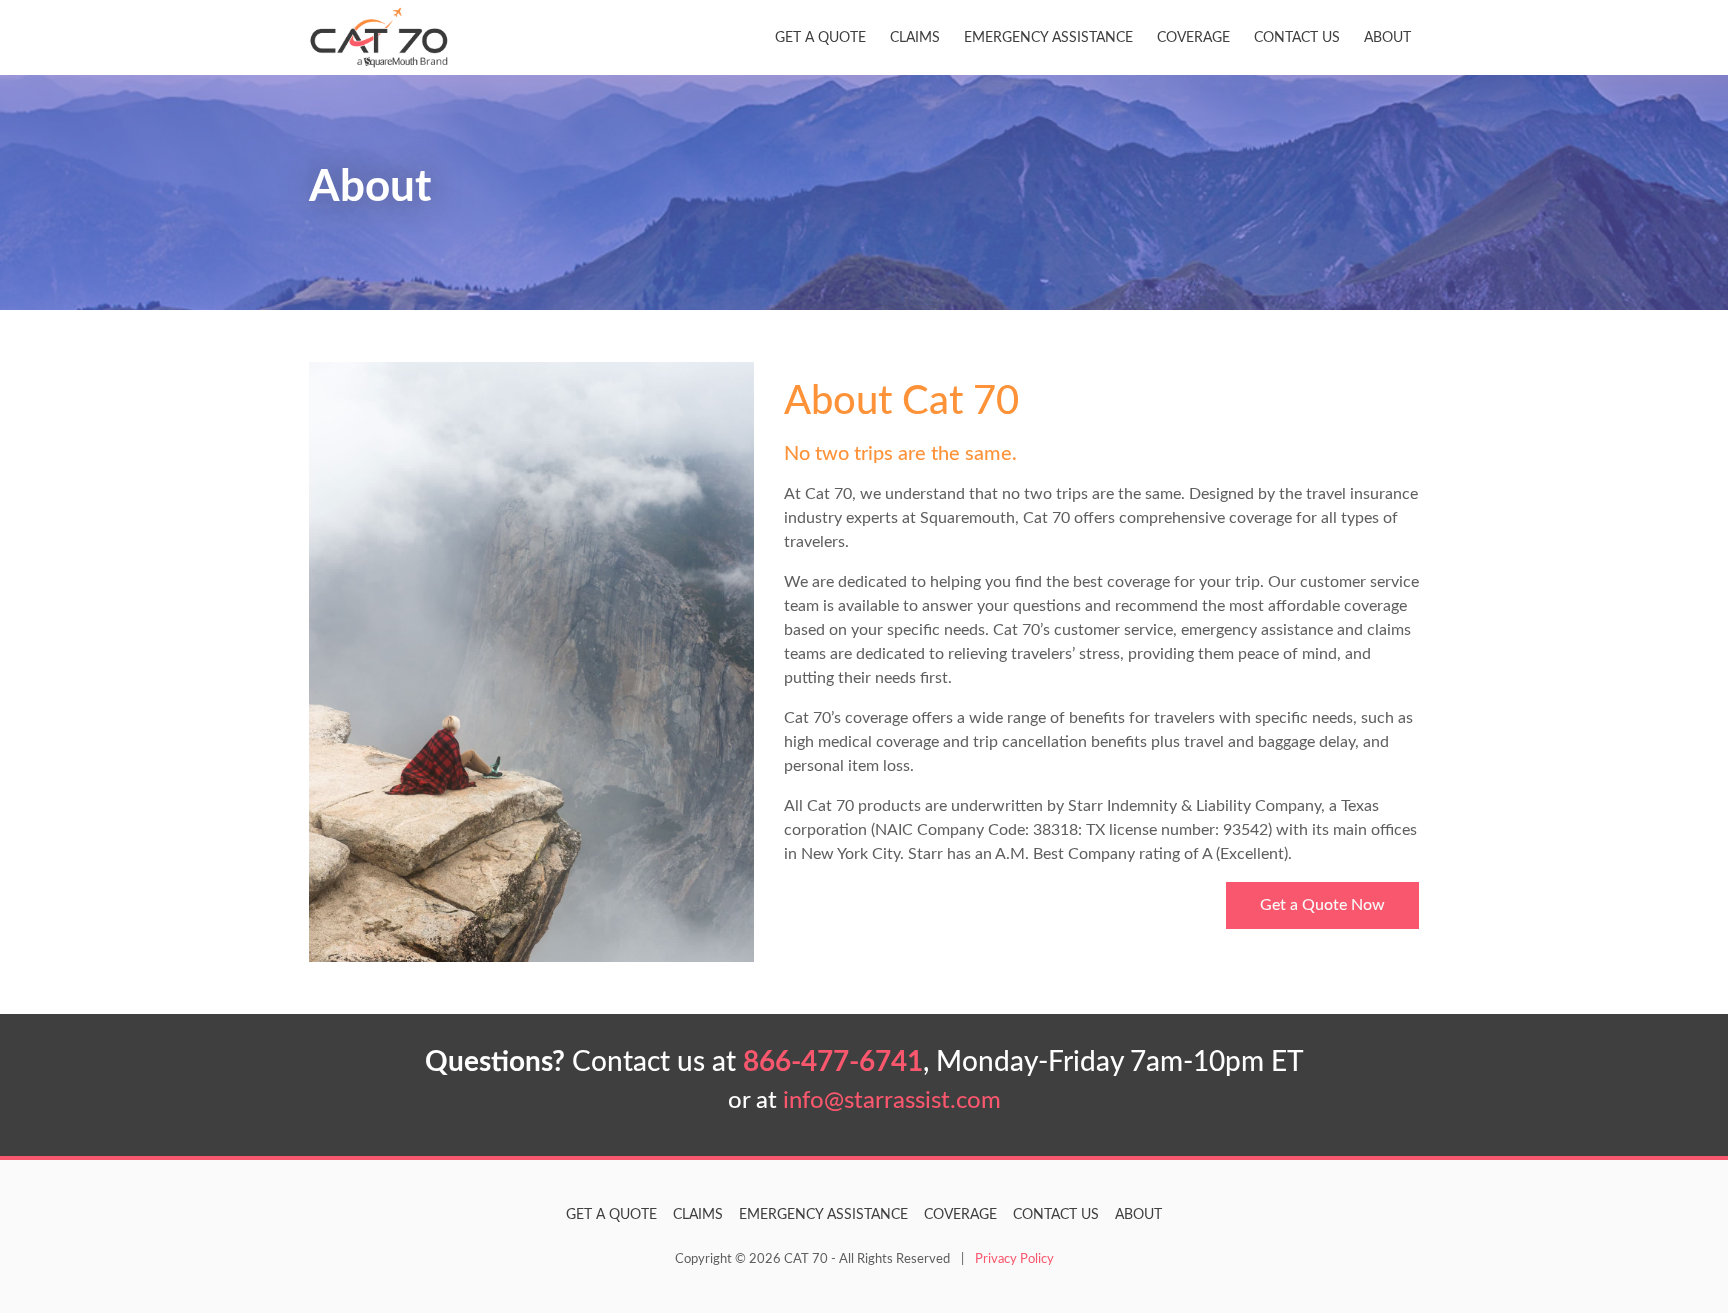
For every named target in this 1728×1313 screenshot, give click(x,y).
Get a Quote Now (1322, 905)
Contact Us (1297, 37)
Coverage (1193, 37)
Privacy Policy (1014, 1259)
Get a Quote (820, 37)
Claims (915, 37)
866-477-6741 (833, 1062)
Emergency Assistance (1048, 37)
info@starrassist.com (892, 1101)
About (1387, 37)
